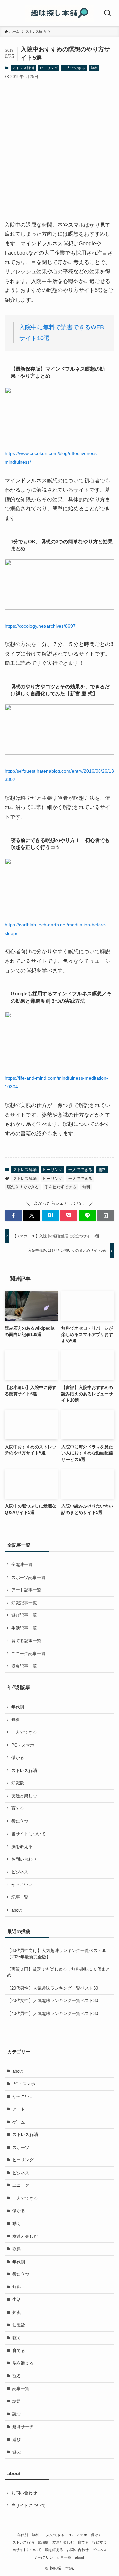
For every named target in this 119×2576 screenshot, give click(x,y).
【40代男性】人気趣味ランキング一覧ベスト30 (52, 2013)
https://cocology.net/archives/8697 (40, 626)
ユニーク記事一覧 (28, 1654)
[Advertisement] (59, 158)
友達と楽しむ (24, 1796)
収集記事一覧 (24, 1666)
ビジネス (20, 1872)
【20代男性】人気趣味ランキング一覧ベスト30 (52, 1988)
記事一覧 (20, 1897)
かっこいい (22, 1885)
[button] (13, 1215)
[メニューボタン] (11, 13)
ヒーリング (49, 68)
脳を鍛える (22, 1846)
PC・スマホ (23, 1745)
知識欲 (18, 1783)
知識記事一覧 (24, 1603)
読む (17, 2414)
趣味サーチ (23, 2427)
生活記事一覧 (24, 1628)
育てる (18, 1808)
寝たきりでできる (23, 1187)
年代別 (18, 1707)
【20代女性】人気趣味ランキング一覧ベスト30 (52, 2001)
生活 (17, 2300)
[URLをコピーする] (106, 1215)
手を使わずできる (60, 1187)
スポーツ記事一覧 (28, 1577)
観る (17, 2376)
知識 (17, 2312)
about (17, 1910)
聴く (17, 2338)
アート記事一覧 (26, 1590)
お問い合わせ (24, 1859)
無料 (94, 68)
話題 (17, 2401)
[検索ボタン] (108, 13)
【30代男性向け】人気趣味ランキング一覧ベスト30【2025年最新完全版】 (57, 1953)
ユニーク (21, 2185)
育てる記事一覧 (26, 1641)
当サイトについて (28, 1834)
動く (17, 2223)
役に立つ (20, 1821)
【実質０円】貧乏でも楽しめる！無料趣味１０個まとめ (59, 1972)
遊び (17, 2440)
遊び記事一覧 (24, 1615)
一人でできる (74, 68)
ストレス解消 (23, 68)
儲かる (18, 1758)
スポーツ (21, 2147)
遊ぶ (17, 2452)
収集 (17, 2249)
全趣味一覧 (22, 1565)
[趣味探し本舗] (59, 13)
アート (19, 2109)
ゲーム (19, 2122)
